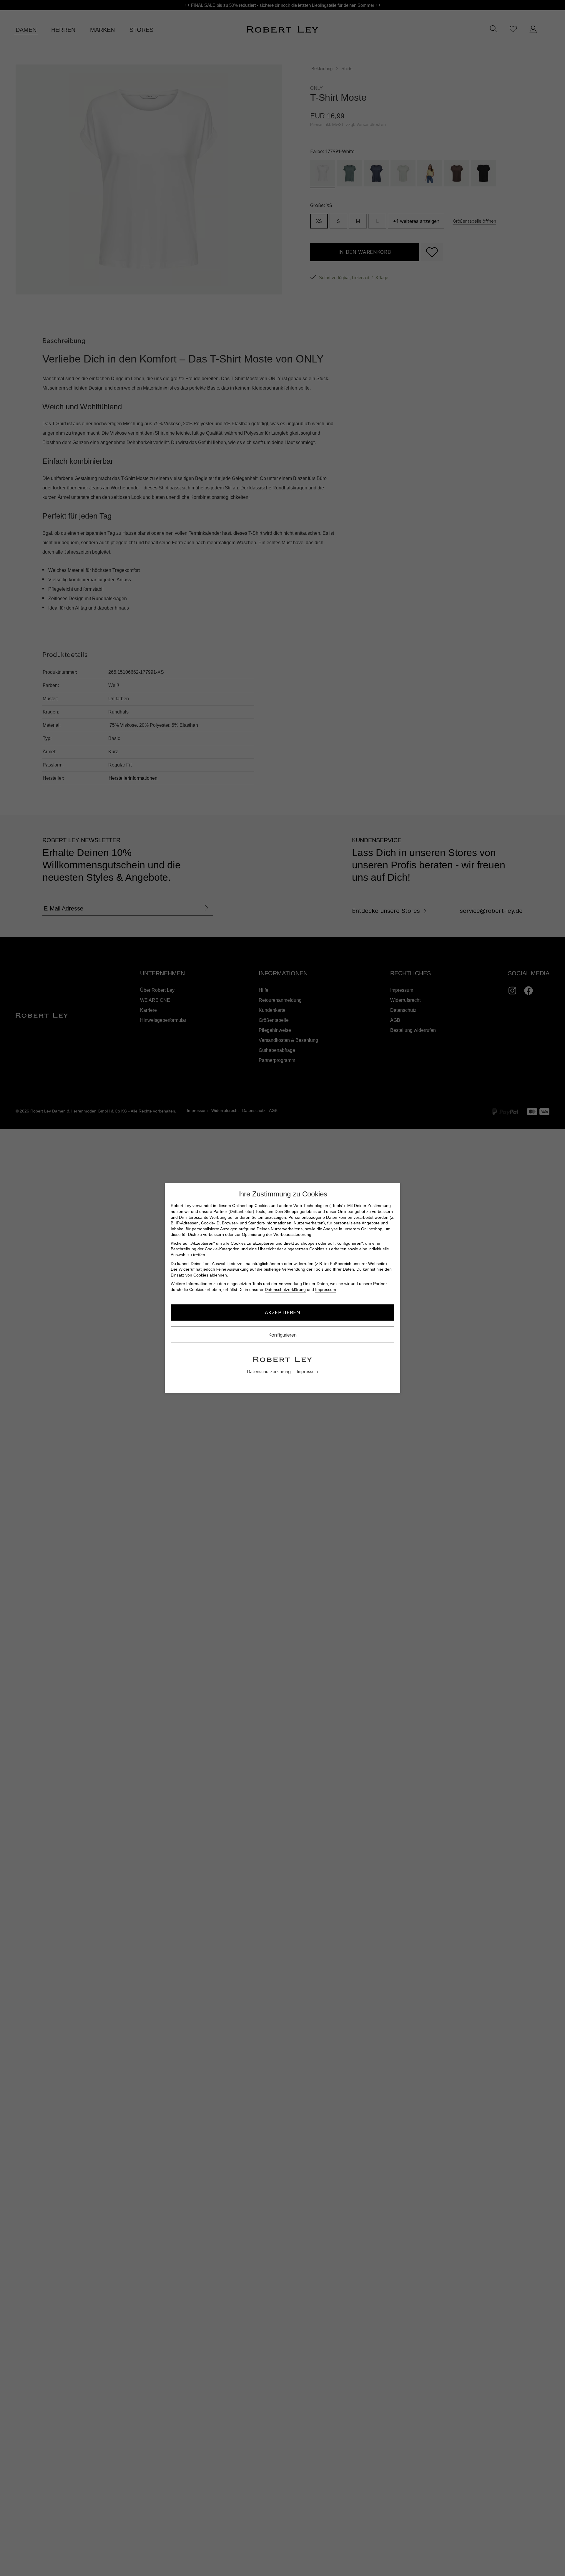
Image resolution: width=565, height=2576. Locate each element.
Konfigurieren (282, 1335)
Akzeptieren (282, 1312)
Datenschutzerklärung (285, 1289)
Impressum (326, 1289)
